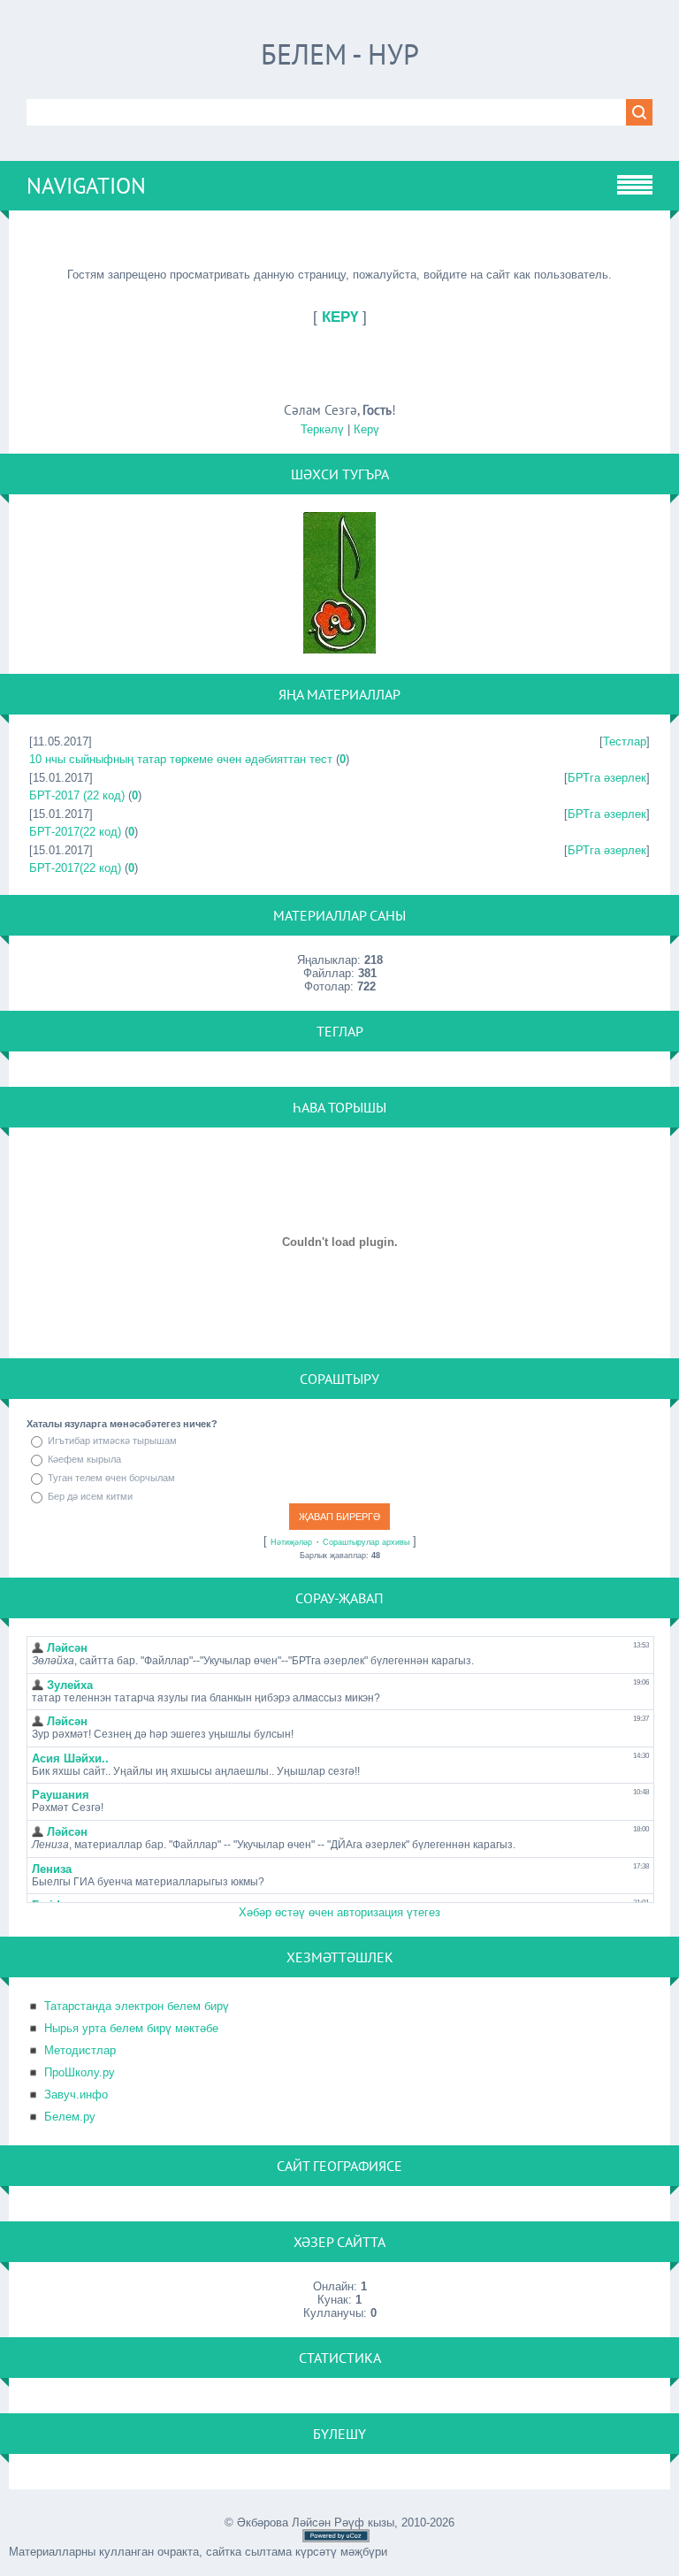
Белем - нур (340, 54)
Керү (366, 429)
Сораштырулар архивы (366, 1542)
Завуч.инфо (76, 2094)
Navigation (86, 186)
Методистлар (80, 2050)
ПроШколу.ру (80, 2072)
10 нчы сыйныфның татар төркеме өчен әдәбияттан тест (181, 759)
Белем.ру (70, 2117)
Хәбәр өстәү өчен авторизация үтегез (339, 1912)
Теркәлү (322, 429)
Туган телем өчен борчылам (111, 1478)
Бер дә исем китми (90, 1496)
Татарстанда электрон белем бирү (137, 2006)
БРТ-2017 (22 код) (77, 795)
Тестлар (625, 741)
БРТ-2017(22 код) (75, 832)
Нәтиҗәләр (291, 1542)
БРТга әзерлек (607, 778)
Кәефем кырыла (84, 1459)
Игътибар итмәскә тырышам (112, 1441)
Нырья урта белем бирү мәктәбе (131, 2028)
